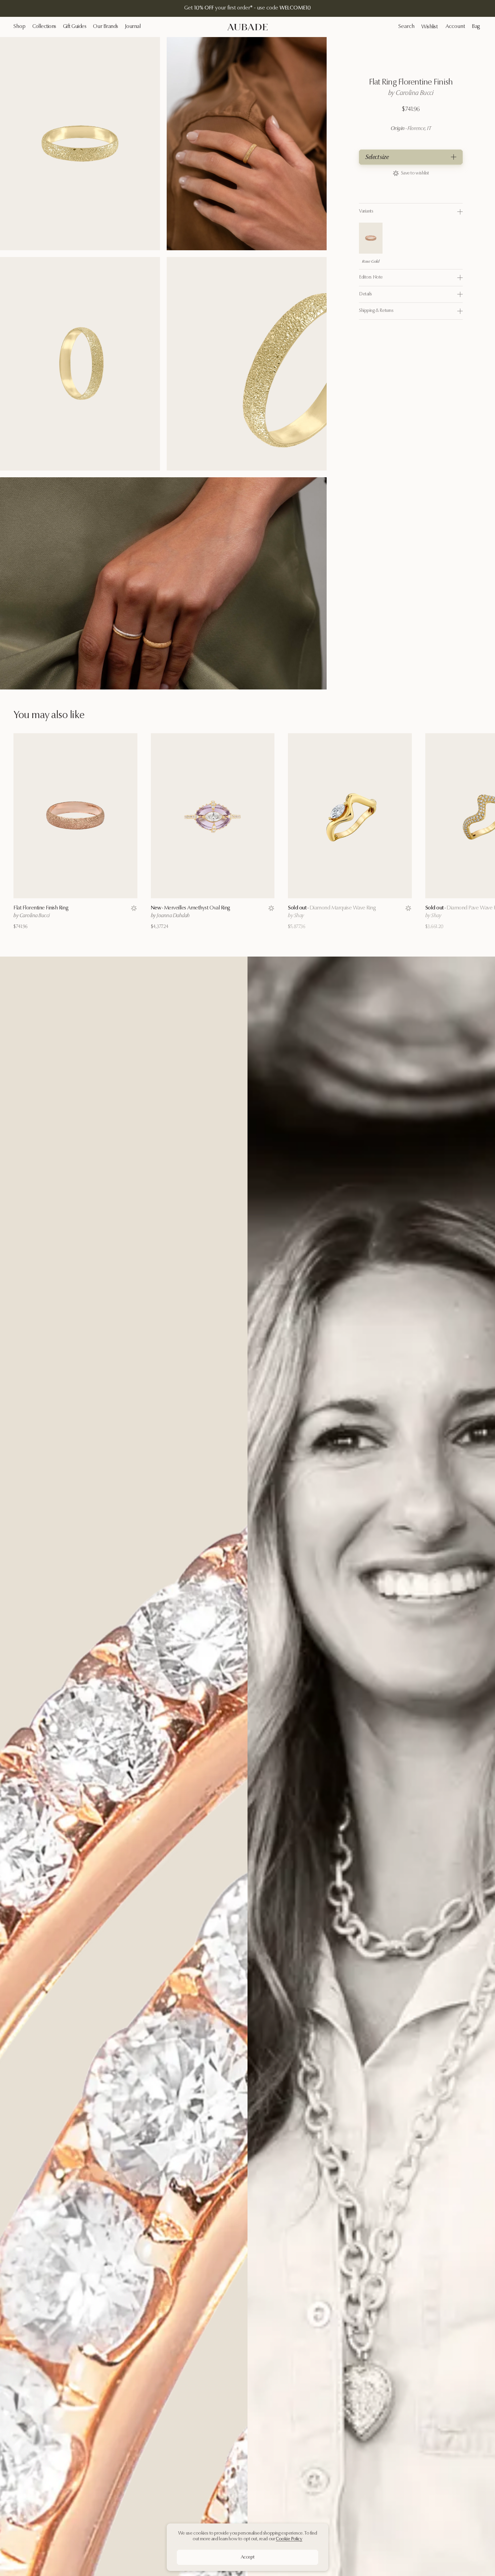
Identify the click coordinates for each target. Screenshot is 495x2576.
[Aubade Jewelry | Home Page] (247, 27)
